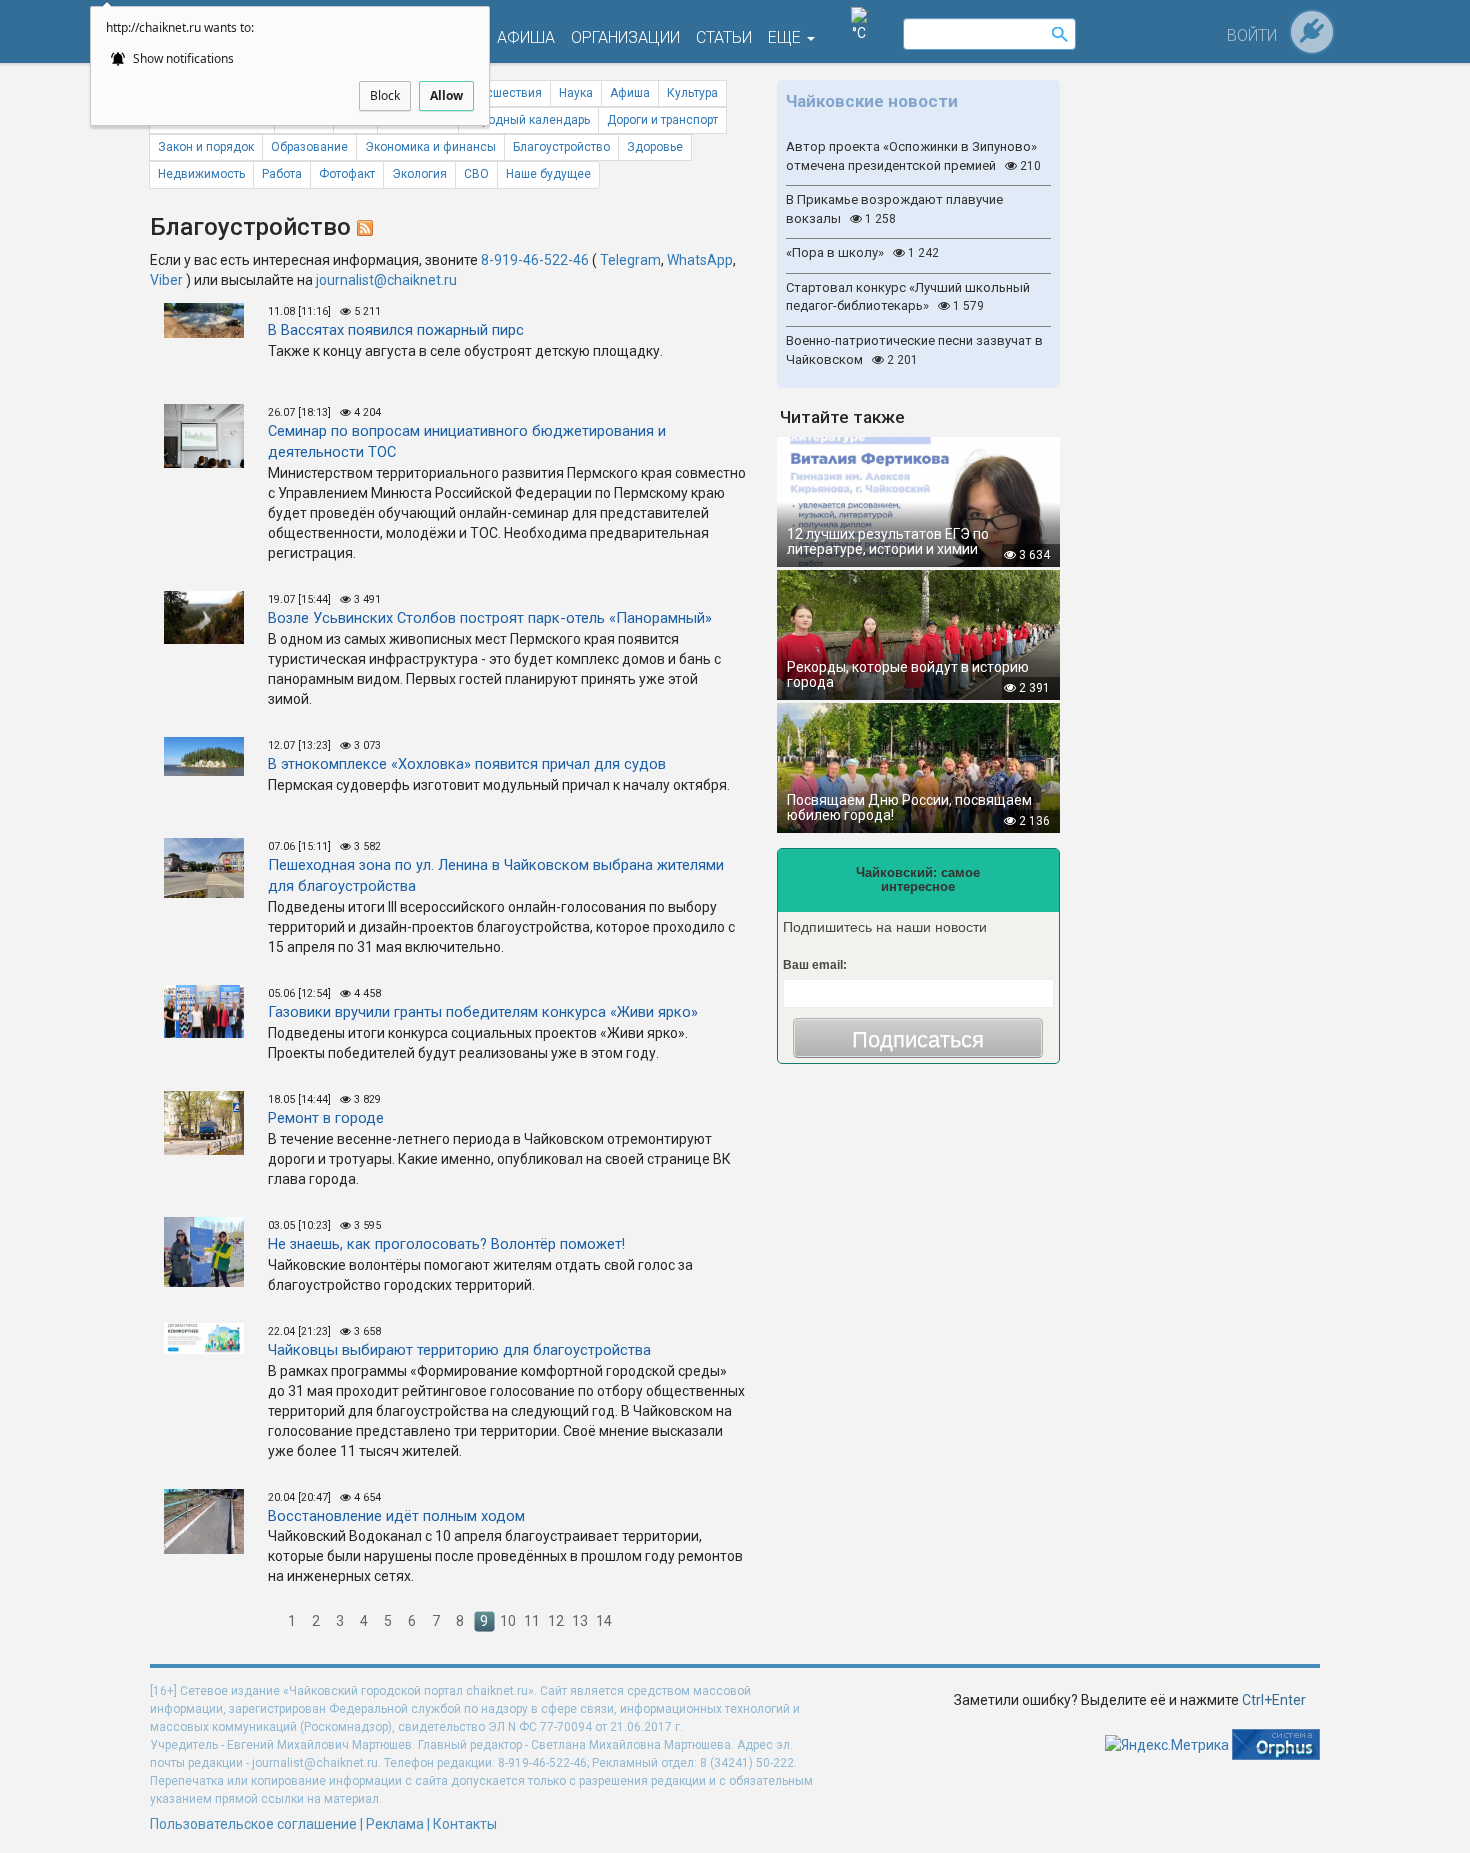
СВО (476, 174)
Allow (446, 95)
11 (532, 1621)
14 (604, 1621)
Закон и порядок (206, 147)
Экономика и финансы (430, 147)
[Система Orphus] (1276, 1744)
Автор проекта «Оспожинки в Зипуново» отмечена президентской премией (913, 156)
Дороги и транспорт (662, 120)
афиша (526, 37)
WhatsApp (700, 260)
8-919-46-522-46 (535, 260)
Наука (576, 93)
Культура (692, 93)
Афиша (630, 93)
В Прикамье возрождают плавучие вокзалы (894, 209)
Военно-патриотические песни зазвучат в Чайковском (914, 350)
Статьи (724, 37)
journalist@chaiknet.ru (386, 280)
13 (580, 1621)
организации (625, 37)
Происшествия (500, 93)
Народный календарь (528, 120)
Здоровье (655, 147)
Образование (309, 147)
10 (508, 1621)
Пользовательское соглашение (253, 1824)
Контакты (465, 1824)
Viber (166, 280)
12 (556, 1621)
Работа (282, 174)
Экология (419, 174)
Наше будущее (548, 174)
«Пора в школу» (862, 252)
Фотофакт (347, 174)
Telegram (630, 260)
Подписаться (918, 1039)
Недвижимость (201, 174)
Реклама (395, 1824)
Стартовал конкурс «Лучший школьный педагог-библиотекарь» (908, 297)
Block (385, 95)
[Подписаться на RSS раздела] (365, 227)
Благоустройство (561, 147)
